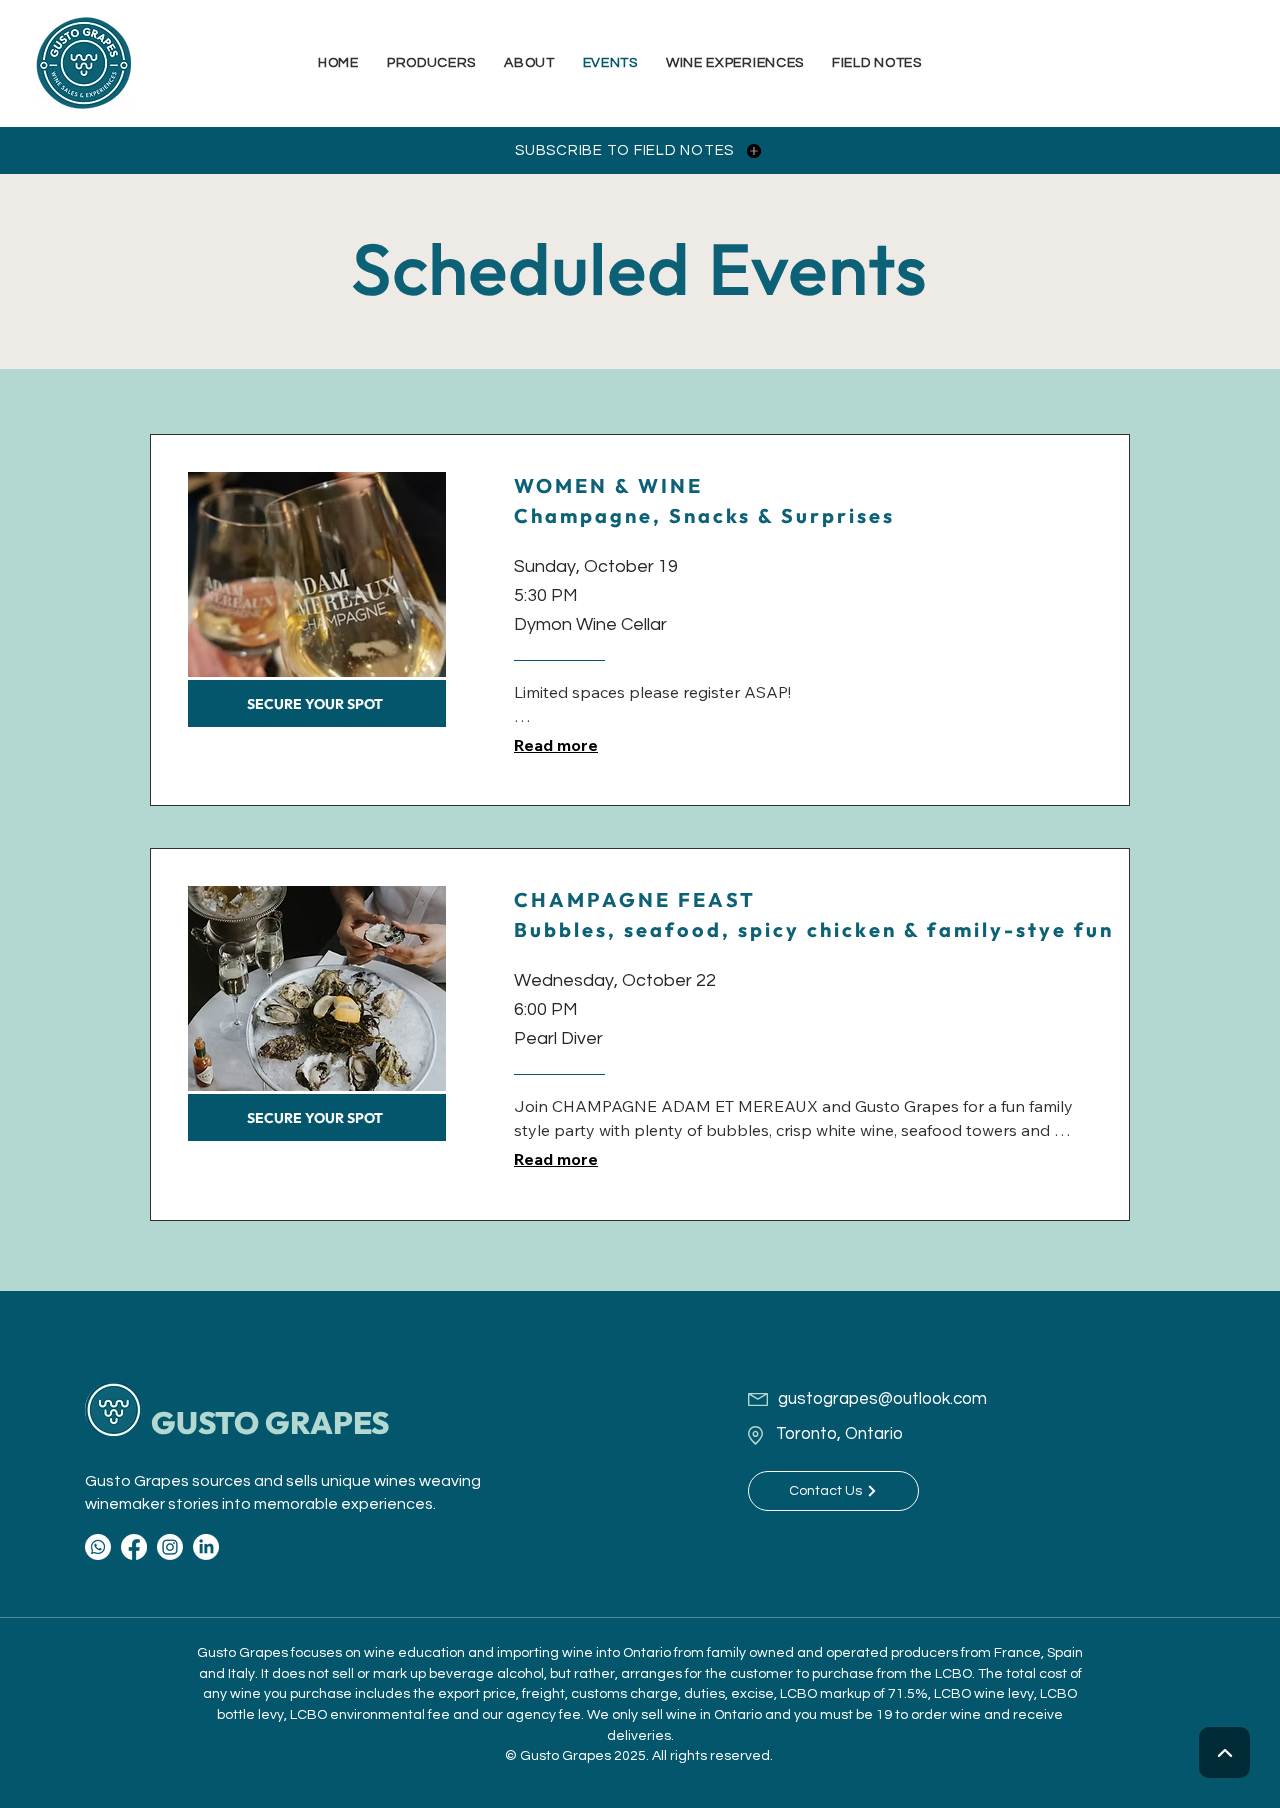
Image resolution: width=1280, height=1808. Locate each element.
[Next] (1224, 1752)
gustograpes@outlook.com (882, 1399)
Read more (556, 745)
